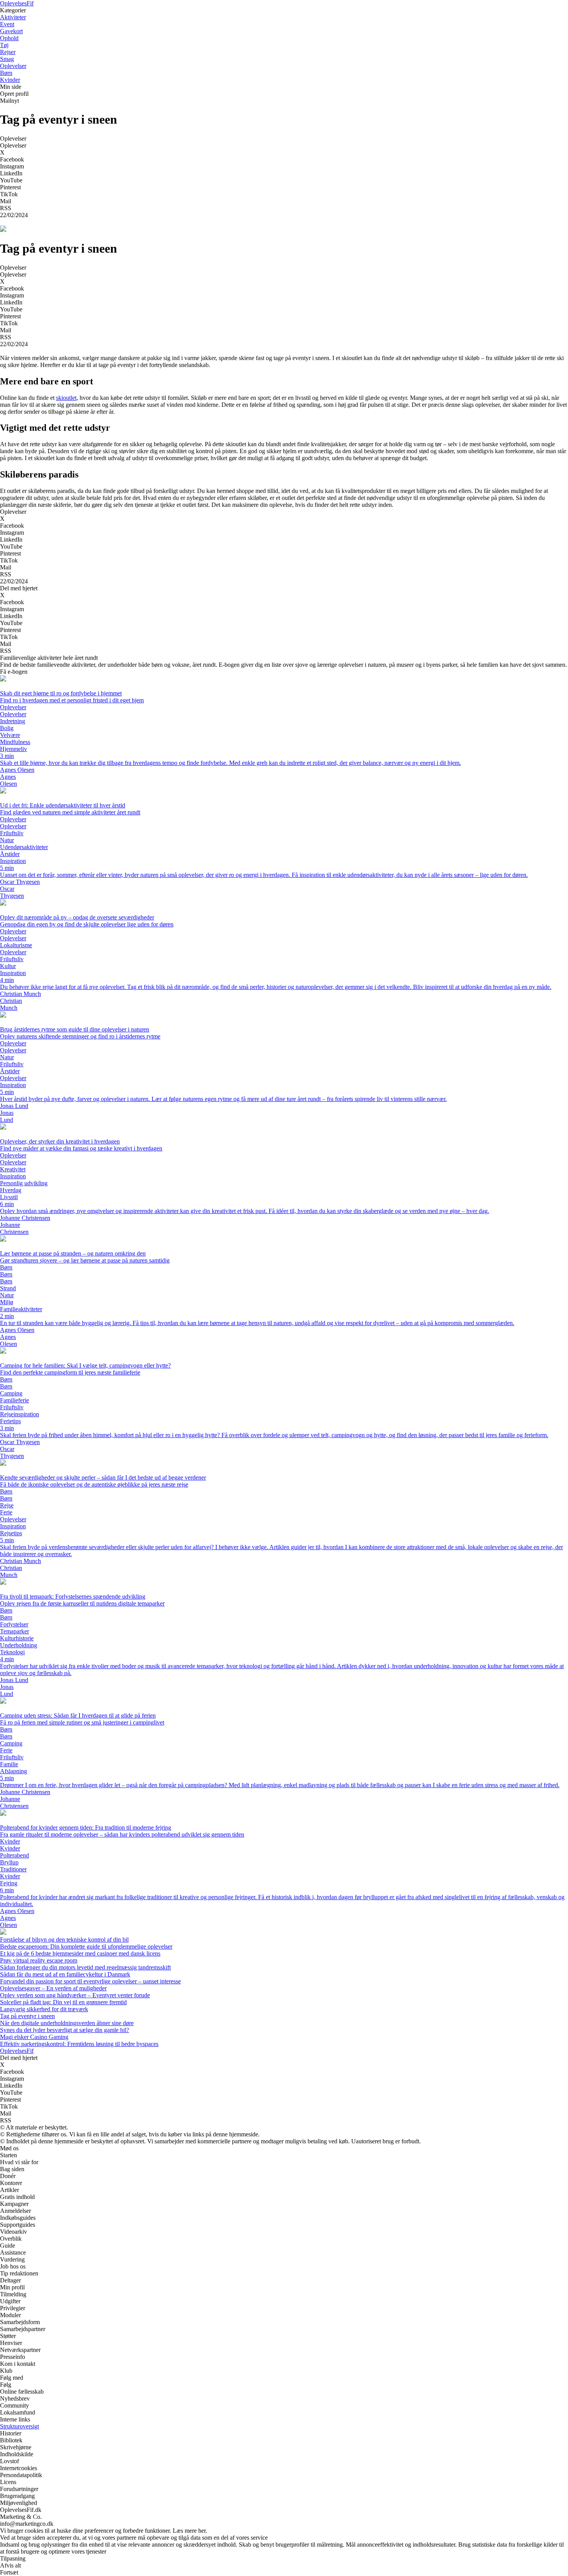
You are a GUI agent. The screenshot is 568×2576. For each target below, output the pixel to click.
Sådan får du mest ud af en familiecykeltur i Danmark (65, 1974)
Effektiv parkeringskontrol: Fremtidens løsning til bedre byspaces (79, 2044)
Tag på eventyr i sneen (27, 2016)
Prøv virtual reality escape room (39, 1960)
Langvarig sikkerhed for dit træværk (44, 2009)
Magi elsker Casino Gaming (34, 2037)
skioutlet (66, 398)
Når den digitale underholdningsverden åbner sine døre (67, 2023)
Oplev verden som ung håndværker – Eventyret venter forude (75, 1995)
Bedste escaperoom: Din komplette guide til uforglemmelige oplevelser (86, 1946)
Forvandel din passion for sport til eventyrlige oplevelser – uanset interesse (90, 1981)
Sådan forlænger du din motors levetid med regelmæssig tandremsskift (85, 1967)
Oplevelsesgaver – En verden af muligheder (53, 1988)
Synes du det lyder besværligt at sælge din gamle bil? (65, 2030)
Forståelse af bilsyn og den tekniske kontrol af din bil (64, 1940)
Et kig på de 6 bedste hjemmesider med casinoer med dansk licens (80, 1953)
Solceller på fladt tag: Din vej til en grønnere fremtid (63, 2002)
